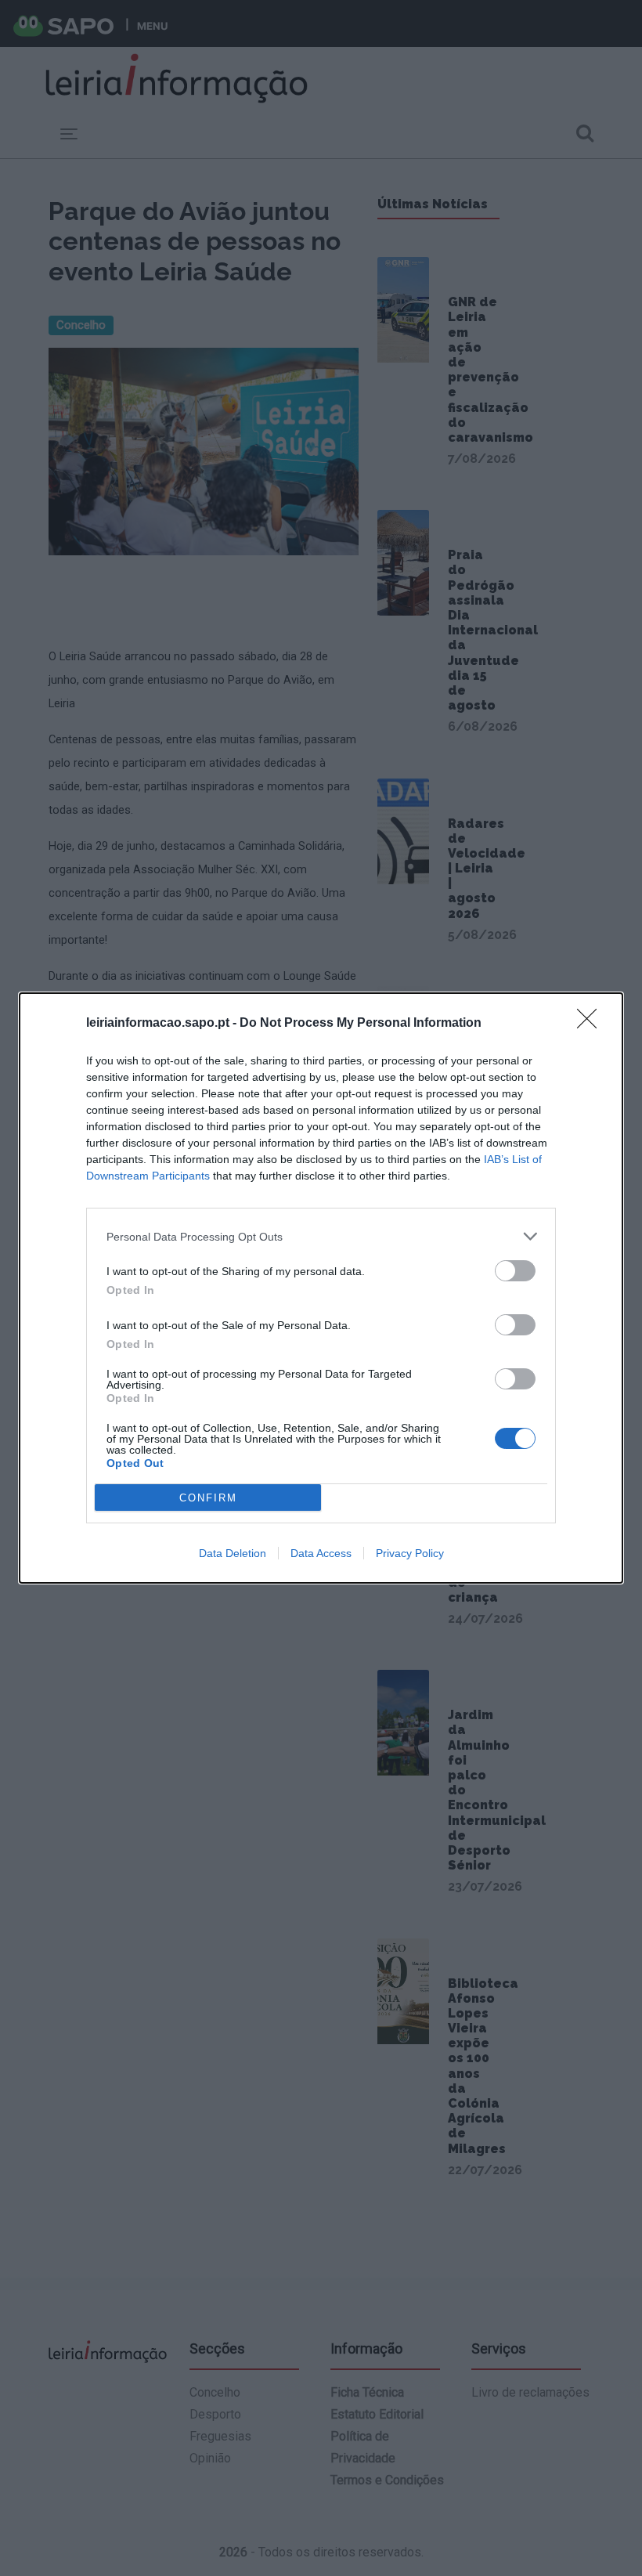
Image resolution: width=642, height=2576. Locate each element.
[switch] (515, 1271)
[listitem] (321, 1236)
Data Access (321, 1553)
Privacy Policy (410, 1553)
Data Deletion (233, 1553)
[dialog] (321, 1288)
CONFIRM (208, 1498)
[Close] (592, 1024)
